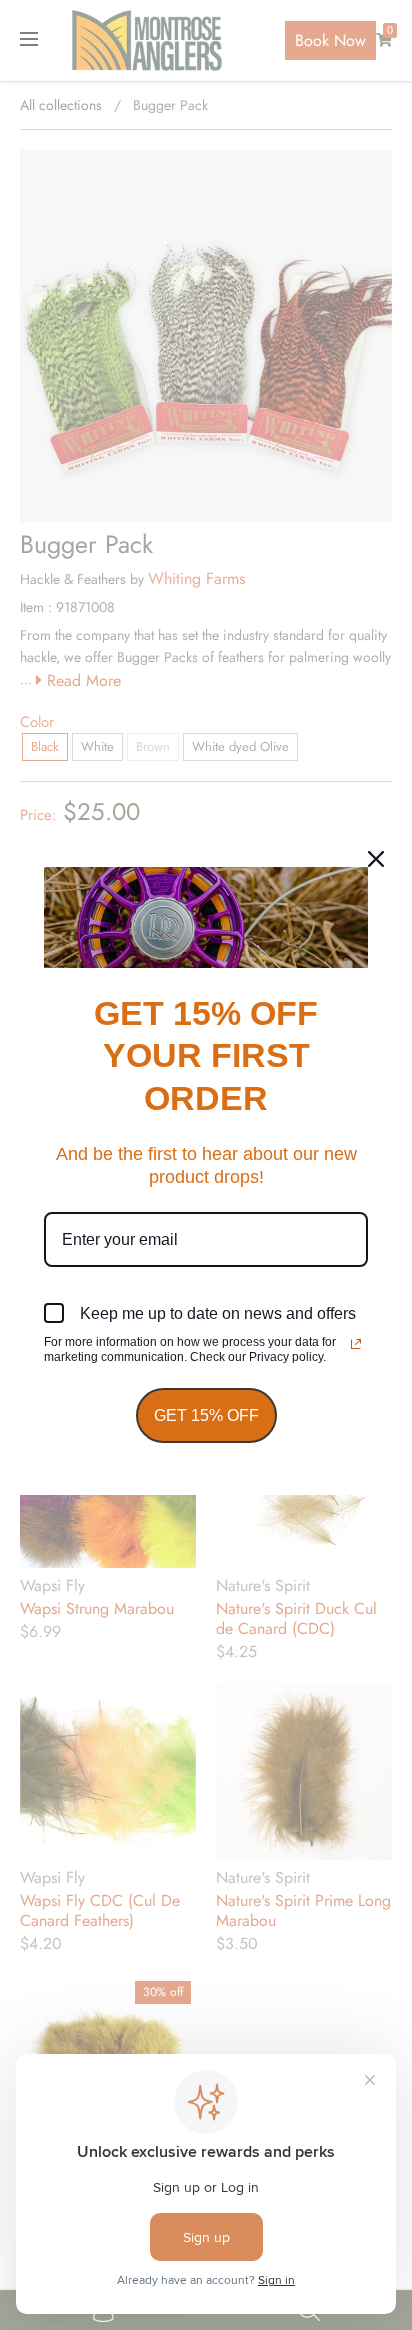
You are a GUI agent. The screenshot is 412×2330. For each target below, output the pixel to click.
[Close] (376, 859)
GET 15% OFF (206, 1415)
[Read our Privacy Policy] (356, 1344)
